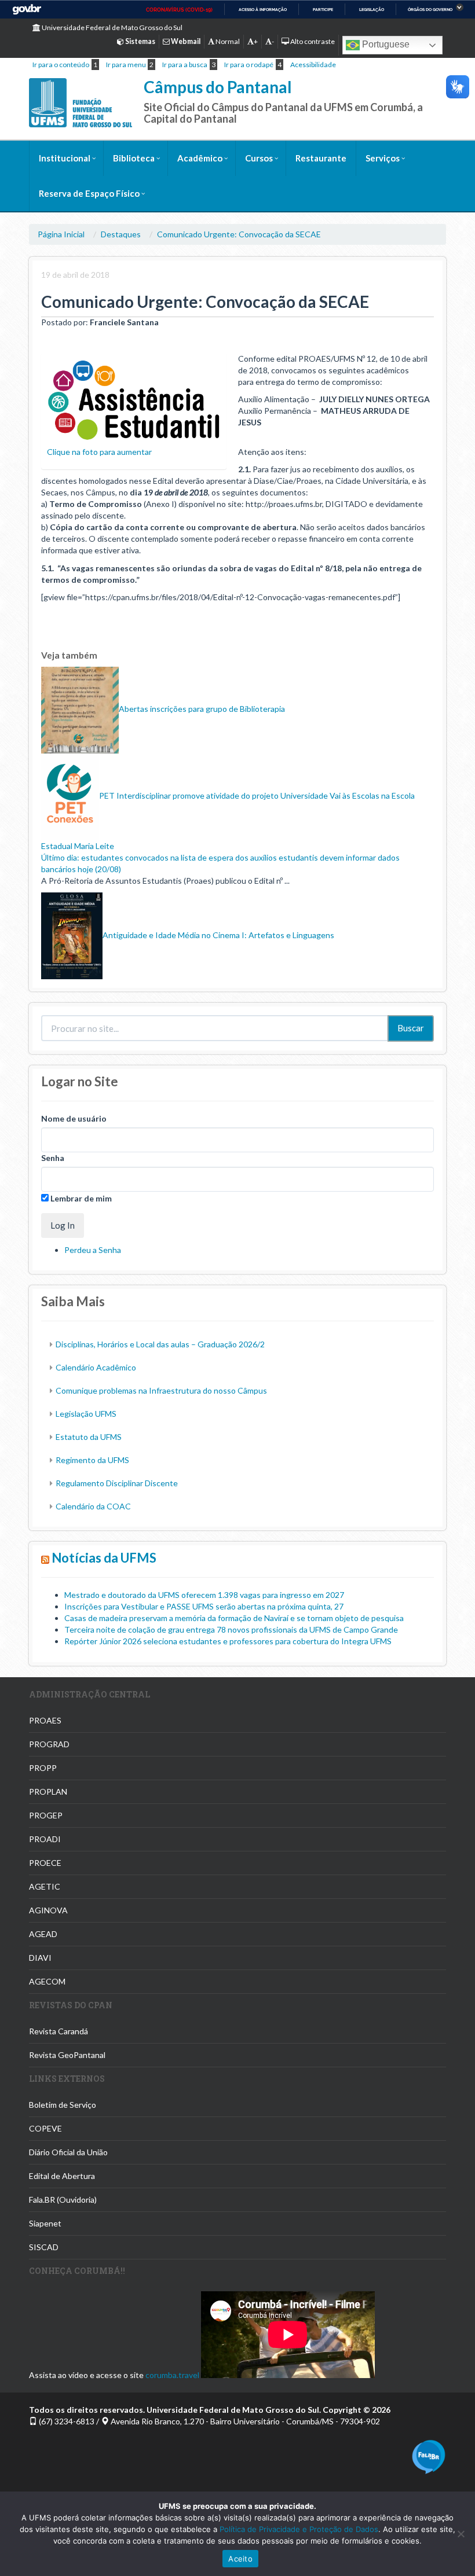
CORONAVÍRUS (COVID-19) (179, 10)
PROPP (43, 1768)
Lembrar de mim (80, 1198)
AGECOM (47, 1981)
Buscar (411, 1028)
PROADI (45, 1839)
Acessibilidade (313, 65)
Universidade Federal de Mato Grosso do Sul (112, 27)
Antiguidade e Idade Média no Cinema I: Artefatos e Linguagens (218, 935)
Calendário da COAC (93, 1506)
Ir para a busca (185, 65)
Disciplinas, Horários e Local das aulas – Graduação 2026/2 (160, 1344)
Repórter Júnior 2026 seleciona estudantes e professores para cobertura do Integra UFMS (228, 1641)
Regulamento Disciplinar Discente (117, 1483)
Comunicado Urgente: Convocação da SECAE (239, 234)
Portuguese (385, 44)
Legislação (372, 10)
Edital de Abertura (62, 2176)
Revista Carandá (59, 2031)
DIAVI (40, 1958)
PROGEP (46, 1815)
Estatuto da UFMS (89, 1437)
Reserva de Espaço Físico (89, 193)
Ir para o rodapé (249, 65)
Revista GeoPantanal (67, 2055)
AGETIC (45, 1886)
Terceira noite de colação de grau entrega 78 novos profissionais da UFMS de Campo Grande (231, 1629)
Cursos (259, 158)
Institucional (65, 158)
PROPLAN (48, 1792)
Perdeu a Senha (93, 1250)
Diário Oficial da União (68, 2152)
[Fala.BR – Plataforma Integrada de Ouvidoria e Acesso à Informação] (429, 2456)
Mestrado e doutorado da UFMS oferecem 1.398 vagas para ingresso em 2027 (204, 1595)
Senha (53, 1158)
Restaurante (321, 158)
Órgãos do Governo (430, 10)
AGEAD (43, 1934)
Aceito (240, 2559)
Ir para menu (126, 65)
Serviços (383, 158)
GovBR (27, 10)
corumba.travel (172, 2375)
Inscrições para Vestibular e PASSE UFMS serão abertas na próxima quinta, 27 (204, 1606)
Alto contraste (312, 41)
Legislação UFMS (86, 1414)
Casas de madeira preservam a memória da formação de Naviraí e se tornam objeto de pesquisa (234, 1618)
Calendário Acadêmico (96, 1367)
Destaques (121, 234)
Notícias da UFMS (104, 1558)
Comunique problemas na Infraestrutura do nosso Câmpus (161, 1390)
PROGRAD (49, 1744)
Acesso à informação (263, 10)
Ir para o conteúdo (61, 65)
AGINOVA (48, 1910)
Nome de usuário (74, 1118)
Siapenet (45, 2223)
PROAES (45, 1720)
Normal (227, 41)
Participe (323, 10)
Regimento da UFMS (92, 1460)
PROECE (45, 1863)
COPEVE (45, 2128)
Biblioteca (134, 158)
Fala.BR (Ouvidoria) (63, 2200)
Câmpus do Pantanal (218, 87)
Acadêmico (200, 158)
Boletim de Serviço (63, 2105)
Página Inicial (61, 234)
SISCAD (44, 2247)
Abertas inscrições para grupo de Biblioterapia (202, 709)
